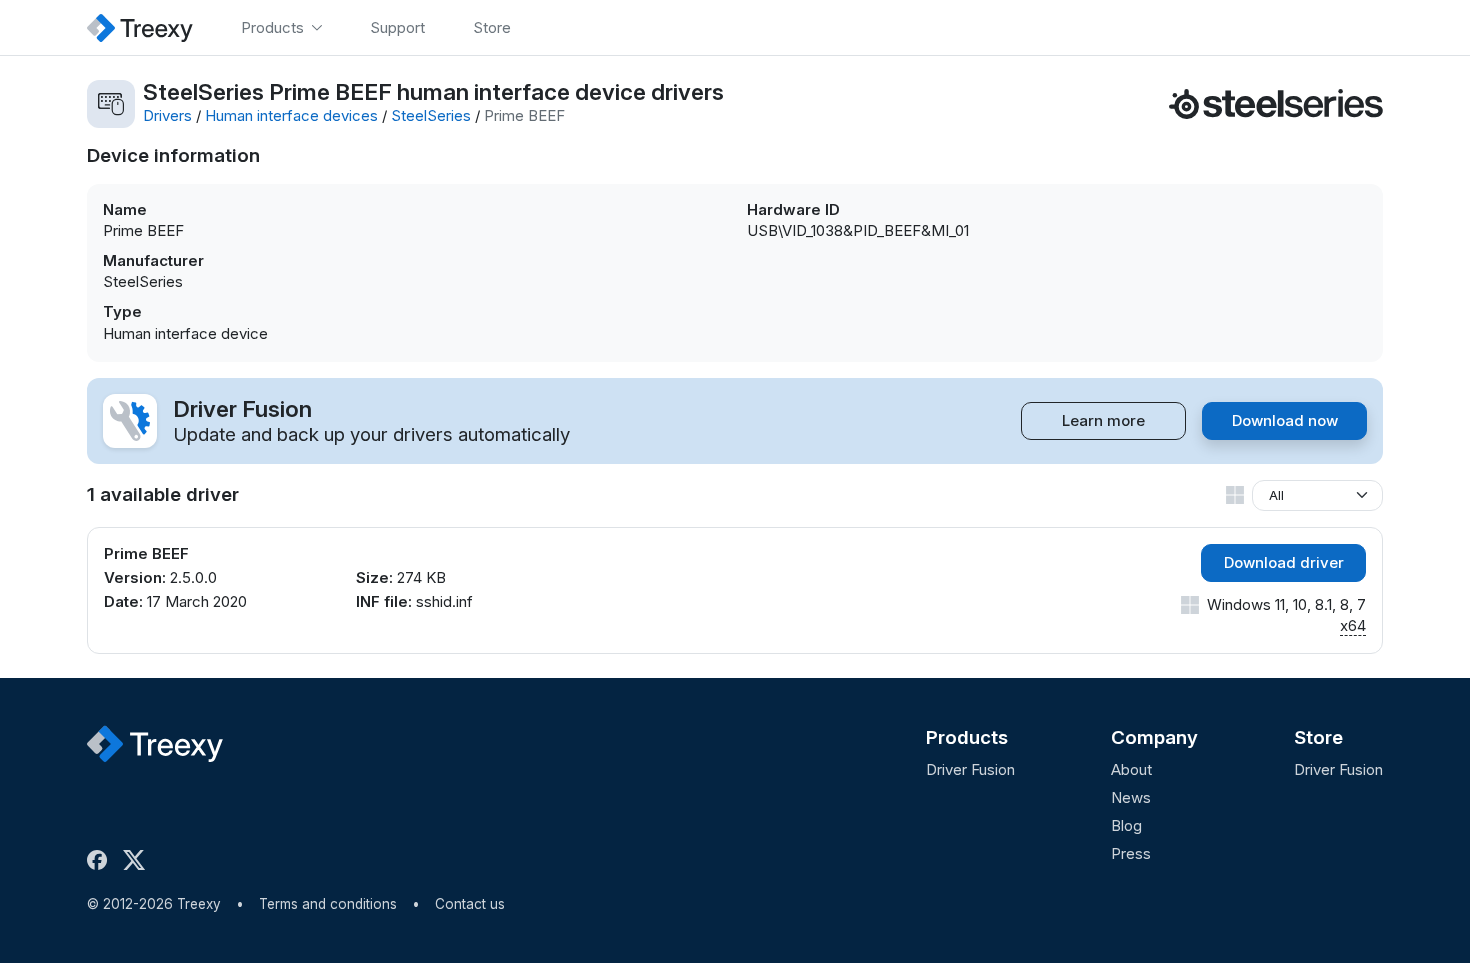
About (1131, 769)
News (1131, 797)
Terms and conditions (328, 904)
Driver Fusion (970, 769)
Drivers (167, 115)
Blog (1126, 825)
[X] (138, 860)
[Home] (140, 27)
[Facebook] (101, 860)
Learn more (1103, 420)
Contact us (470, 904)
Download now (1285, 420)
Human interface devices (291, 115)
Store (1318, 737)
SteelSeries (431, 115)
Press (1131, 853)
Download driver (1284, 562)
